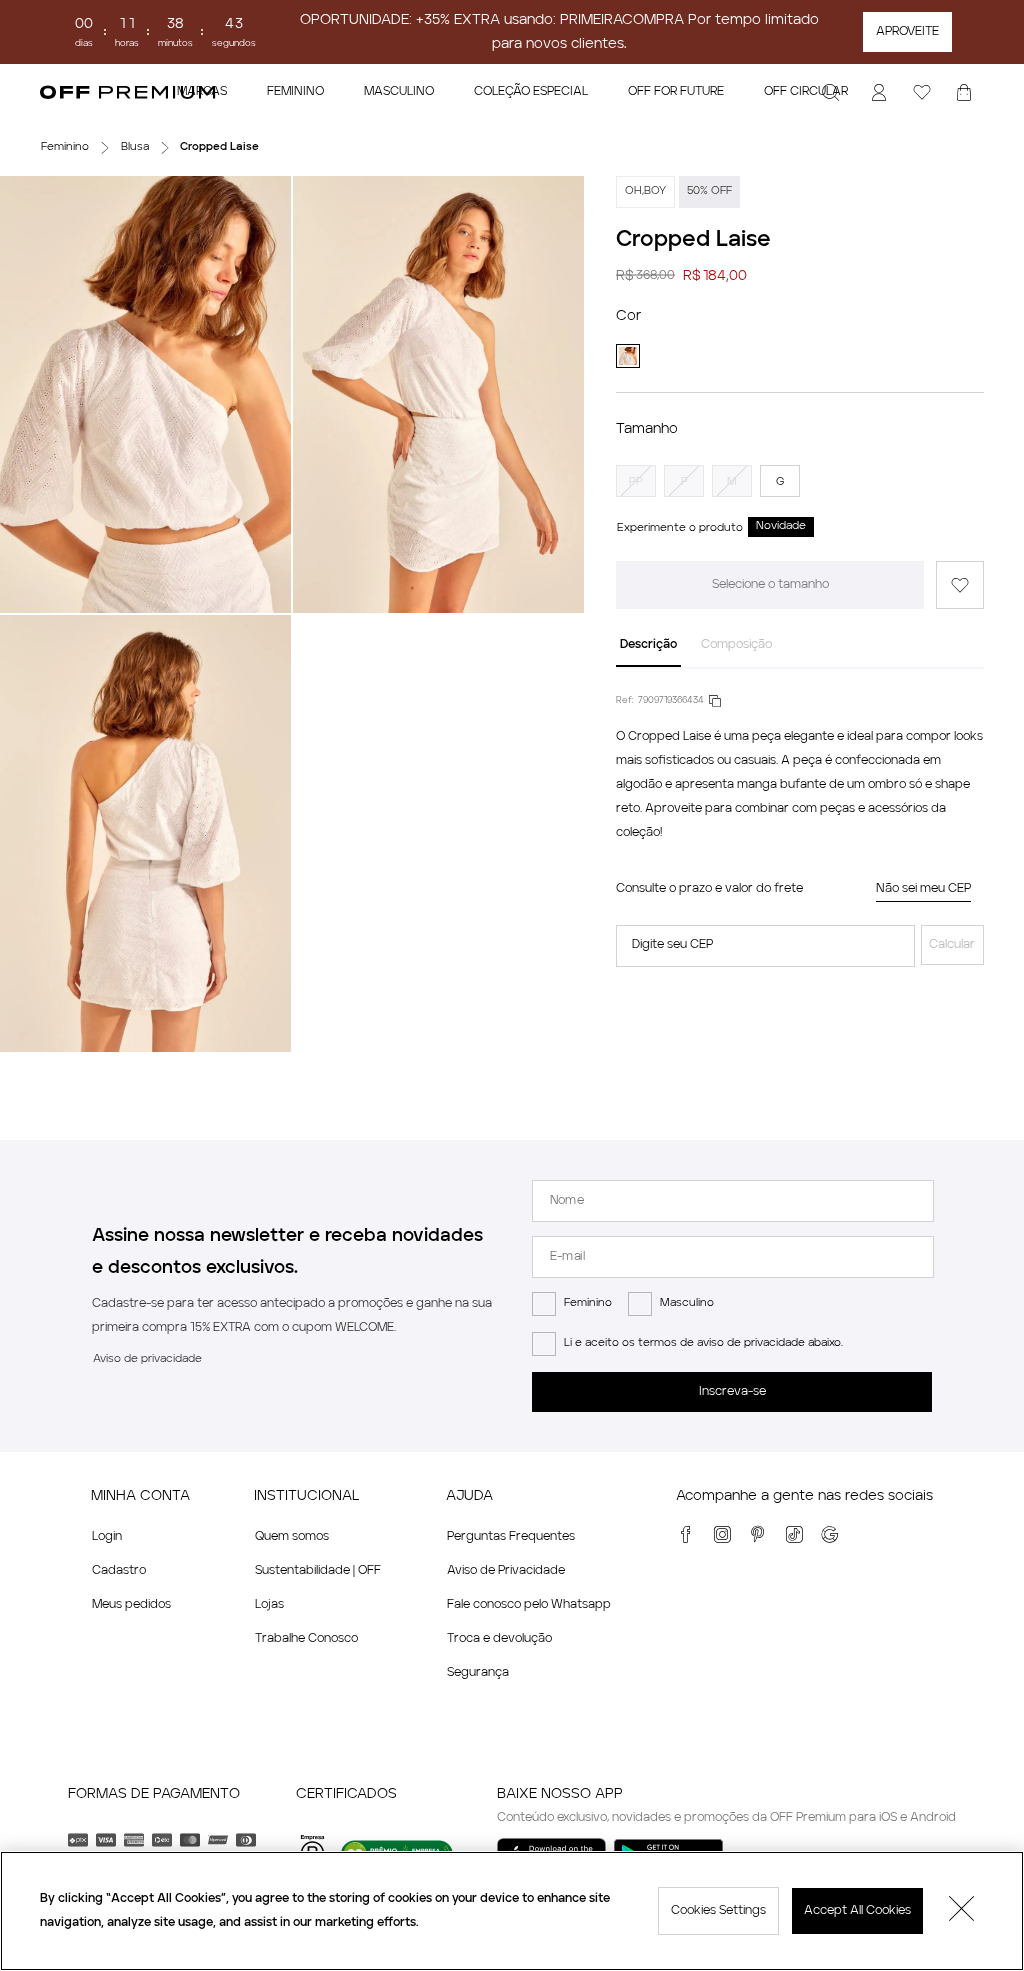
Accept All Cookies (857, 1911)
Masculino (687, 1303)
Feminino (588, 1303)
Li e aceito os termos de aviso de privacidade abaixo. (703, 1343)
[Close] (962, 1911)
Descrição (648, 645)
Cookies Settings (718, 1911)
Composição (736, 645)
